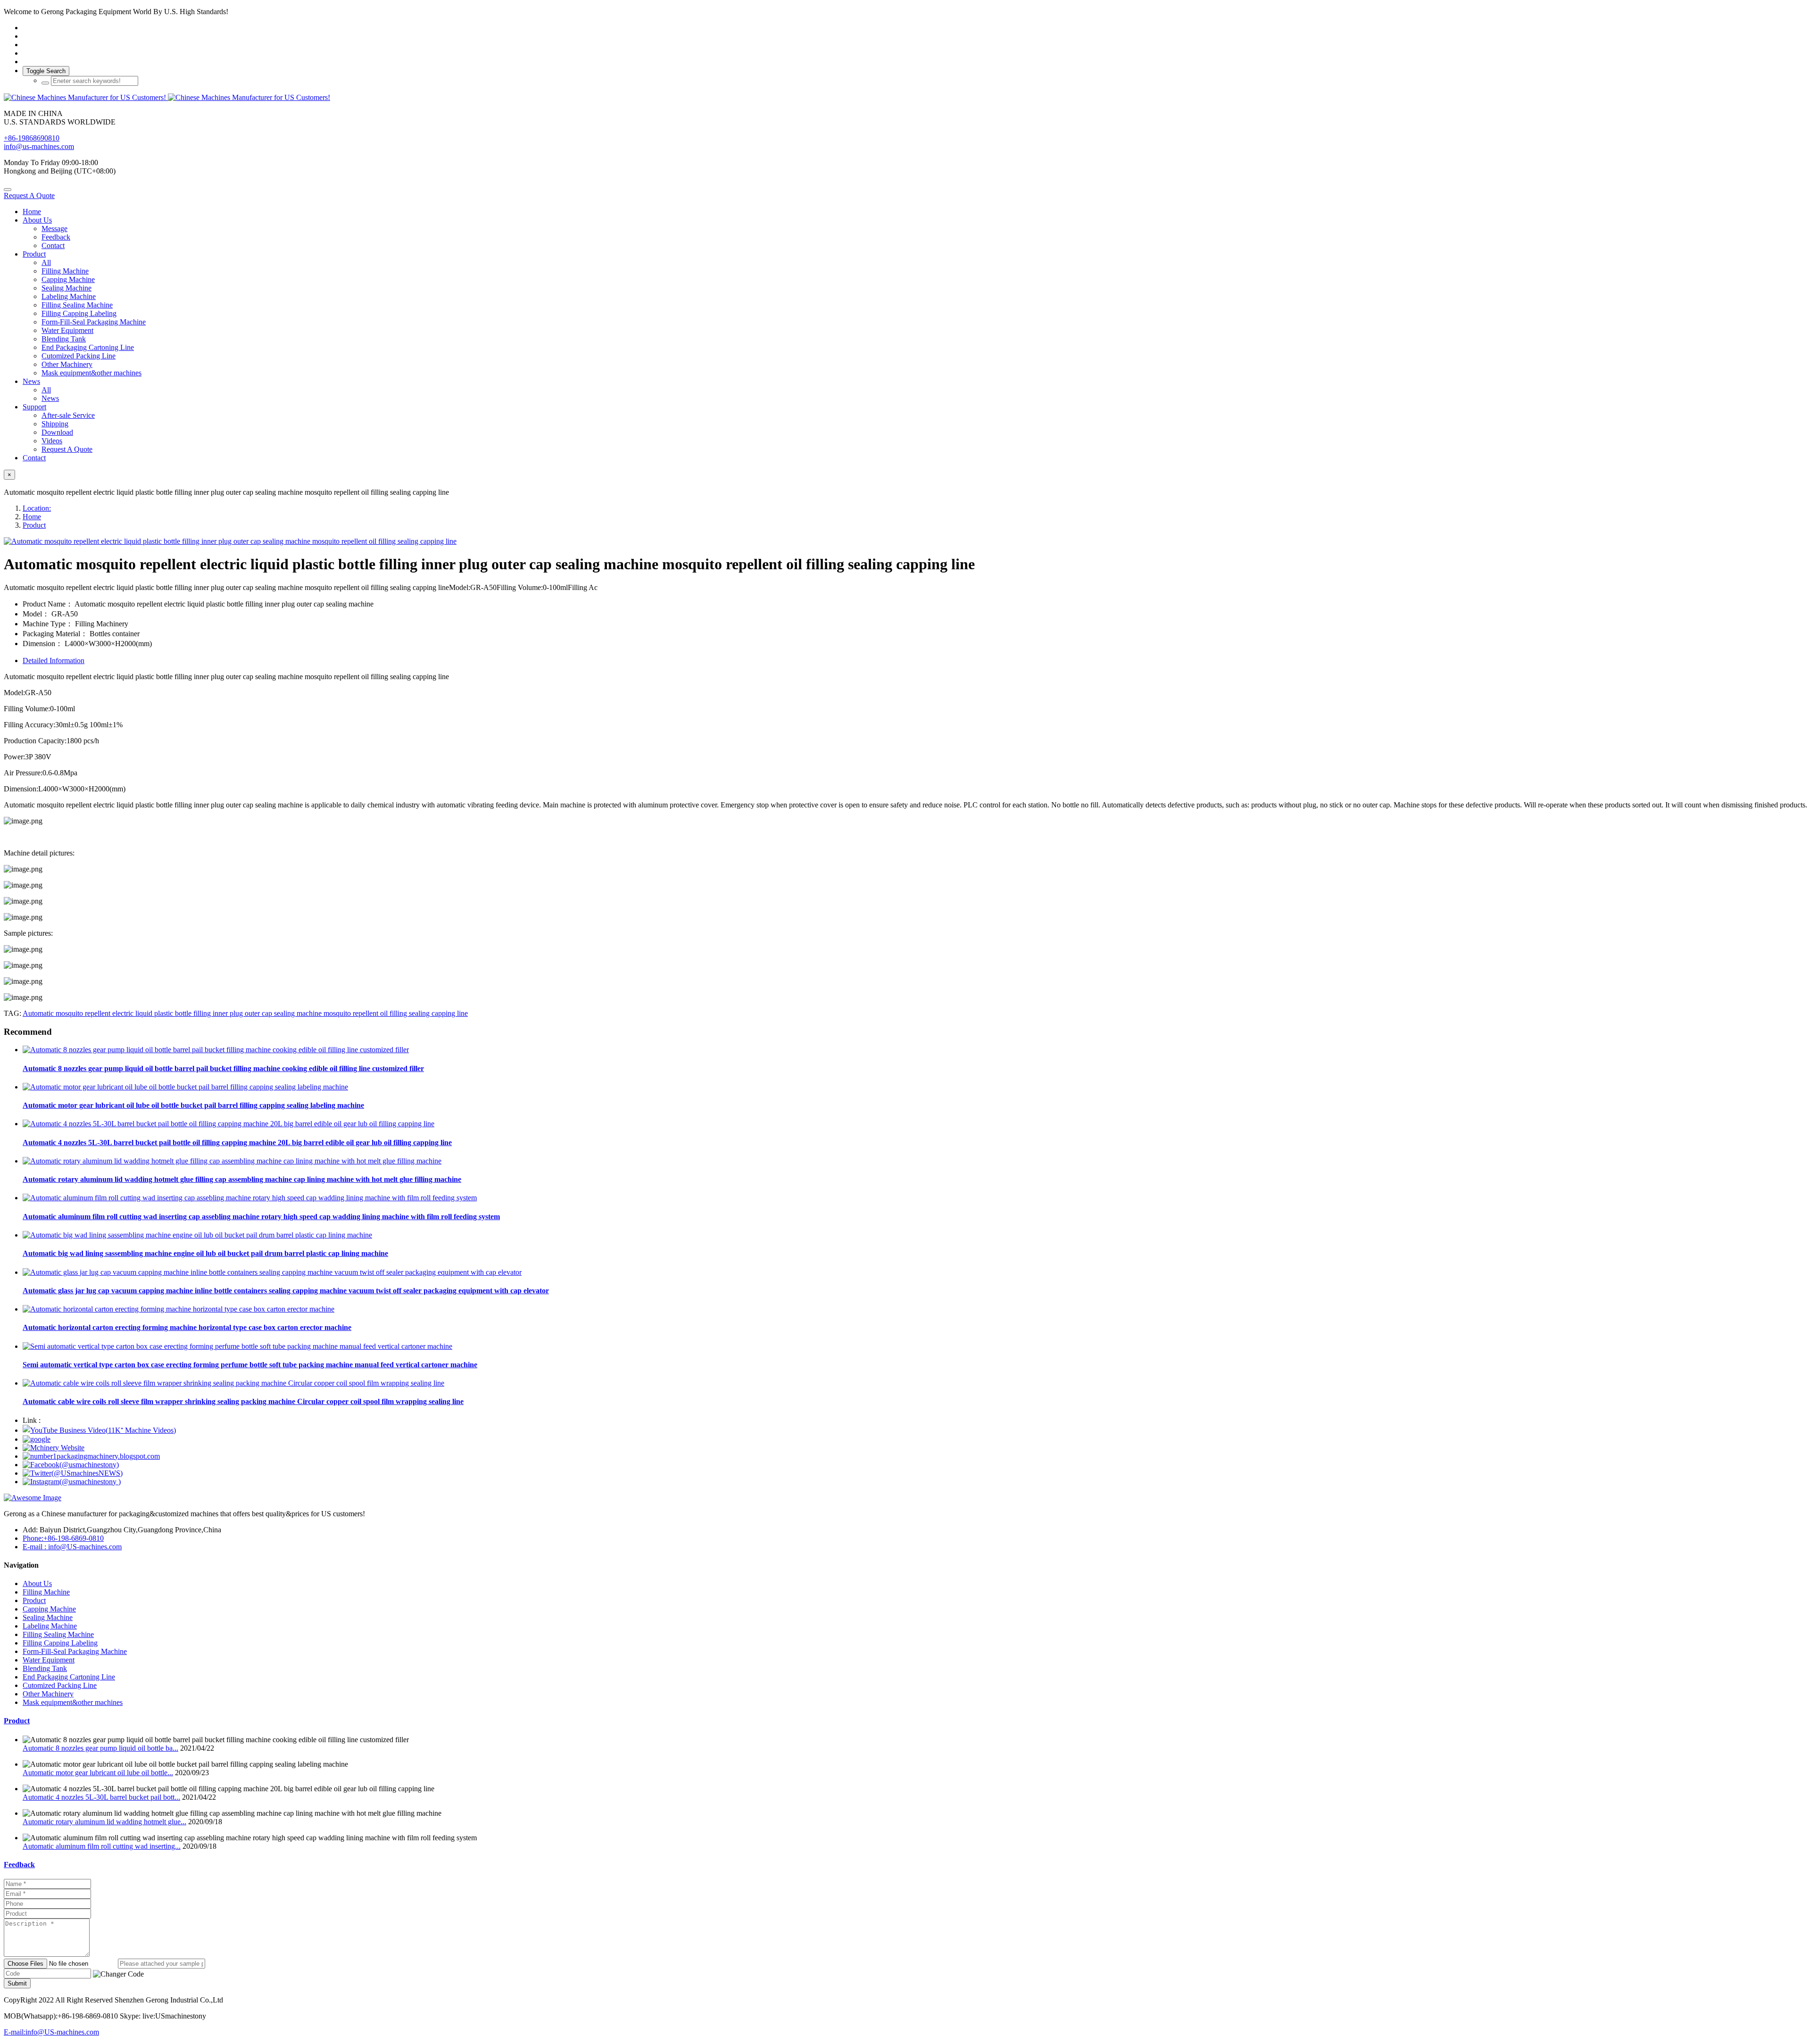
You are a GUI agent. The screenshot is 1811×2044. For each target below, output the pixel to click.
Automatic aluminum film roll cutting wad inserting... (102, 1846)
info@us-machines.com (39, 146)
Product (34, 525)
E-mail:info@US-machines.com (51, 2032)
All (46, 262)
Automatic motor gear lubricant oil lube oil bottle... (98, 1773)
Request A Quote (29, 195)
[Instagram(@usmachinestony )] (72, 1482)
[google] (37, 1439)
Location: (37, 508)
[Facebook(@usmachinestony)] (71, 1465)
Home (32, 212)
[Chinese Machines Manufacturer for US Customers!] (905, 98)
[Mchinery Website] (54, 1448)
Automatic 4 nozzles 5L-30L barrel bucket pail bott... (101, 1797)
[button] (118, 1974)
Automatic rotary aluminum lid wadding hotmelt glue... (104, 1822)
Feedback (19, 1865)
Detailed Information (54, 661)
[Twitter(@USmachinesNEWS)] (73, 1473)
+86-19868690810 (32, 138)
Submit (17, 1983)
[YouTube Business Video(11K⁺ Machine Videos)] (99, 1430)
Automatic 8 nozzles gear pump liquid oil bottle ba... (100, 1748)
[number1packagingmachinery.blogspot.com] (91, 1456)
